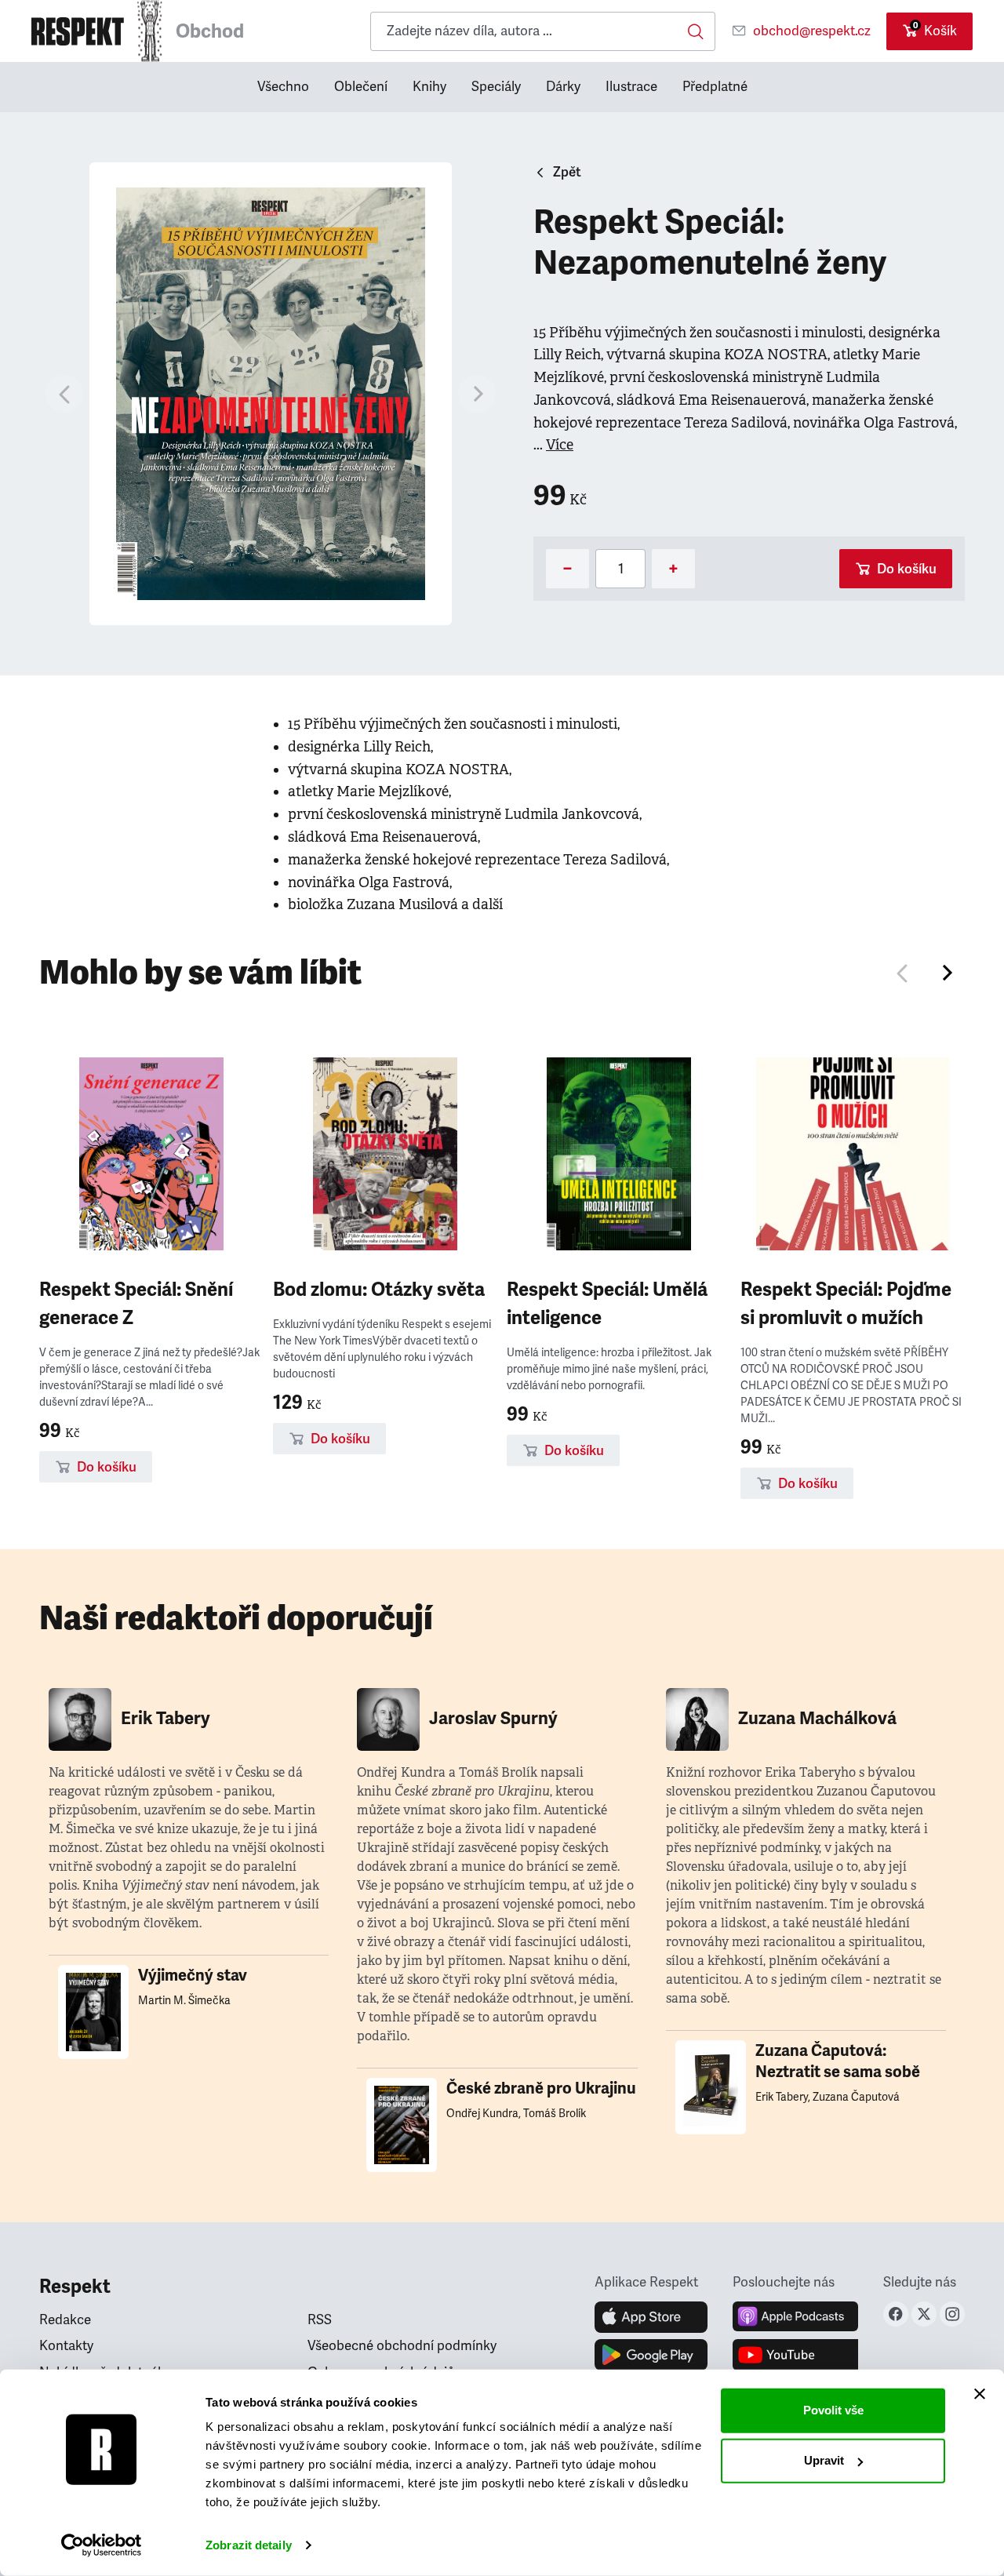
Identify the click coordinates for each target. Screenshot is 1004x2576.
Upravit (824, 2460)
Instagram (952, 2314)
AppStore (651, 2317)
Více (560, 445)
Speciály (496, 87)
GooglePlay (651, 2355)
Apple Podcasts (795, 2317)
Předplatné (715, 87)
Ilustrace (631, 87)
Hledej (696, 31)
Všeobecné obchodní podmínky (402, 2346)
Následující (946, 973)
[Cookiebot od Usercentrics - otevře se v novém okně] (102, 2545)
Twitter (924, 2314)
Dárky (563, 87)
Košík (935, 29)
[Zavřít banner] (980, 2394)
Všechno (283, 87)
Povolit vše (833, 2410)
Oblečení (361, 87)
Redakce (65, 2320)
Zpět (567, 172)
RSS (320, 2320)
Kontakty (66, 2346)
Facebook (896, 2314)
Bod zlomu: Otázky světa (379, 1290)
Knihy (429, 87)
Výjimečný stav (193, 1976)
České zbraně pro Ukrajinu (541, 2088)
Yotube (795, 2355)
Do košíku (907, 569)
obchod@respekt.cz (812, 31)
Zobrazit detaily (249, 2545)
